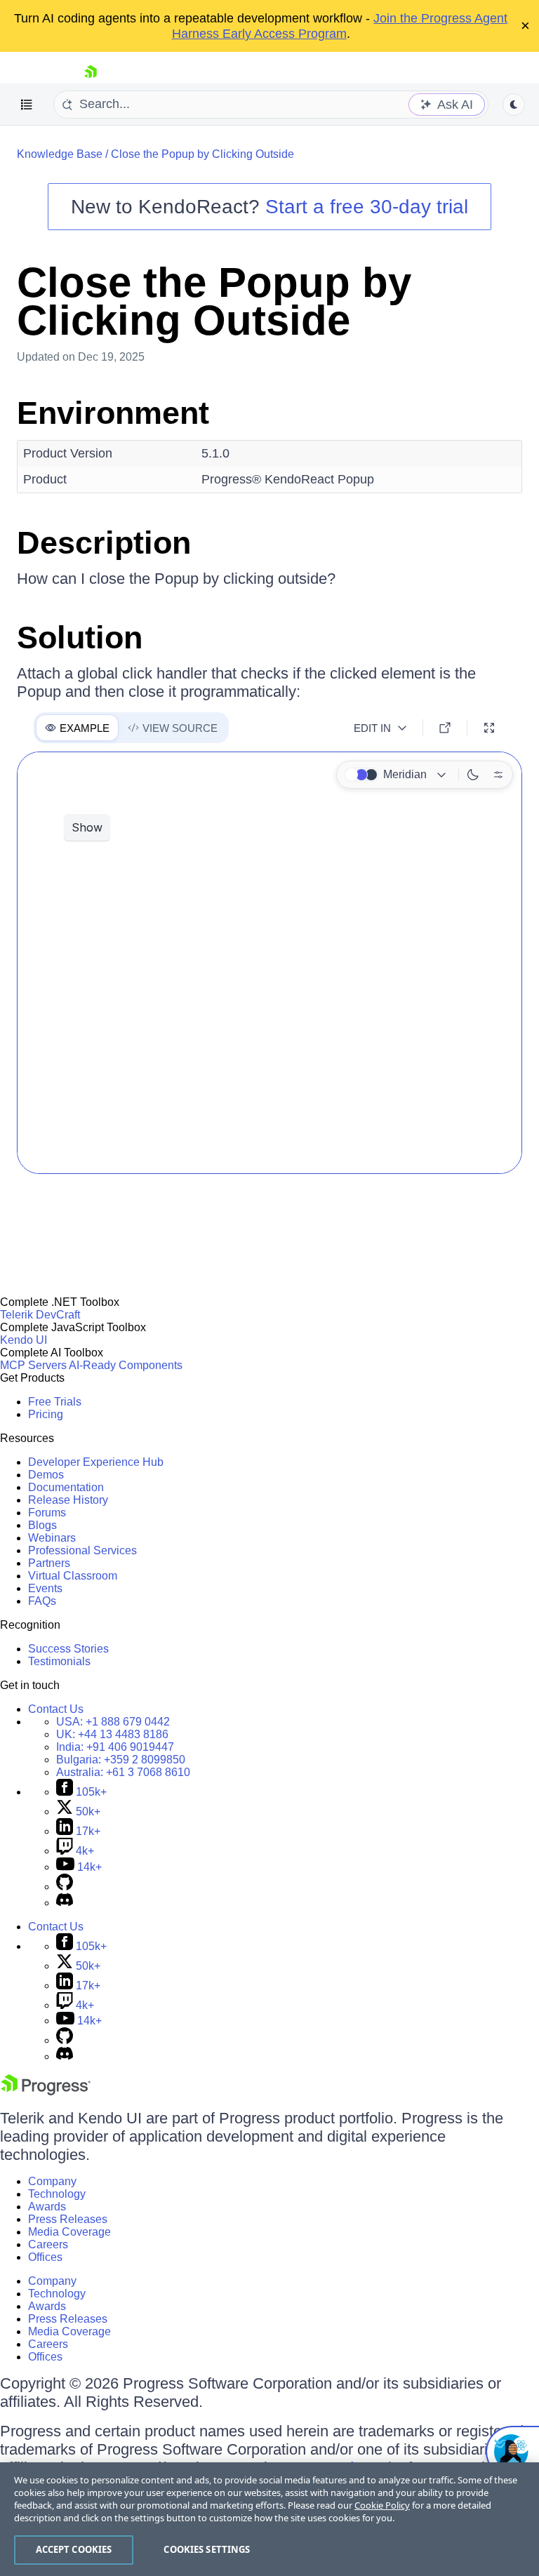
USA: (113, 1722)
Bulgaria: (121, 1760)
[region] (269, 2519)
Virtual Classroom (73, 1576)
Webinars (52, 1538)
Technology (57, 2194)
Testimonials (59, 1661)
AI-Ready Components (126, 1365)
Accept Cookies (74, 2549)
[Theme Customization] (498, 775)
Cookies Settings (207, 2549)
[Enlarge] (489, 728)
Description (104, 543)
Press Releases (68, 2219)
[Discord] (65, 1903)
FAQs (42, 1601)
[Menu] (27, 105)
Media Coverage (69, 2232)
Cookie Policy (382, 2505)
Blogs (42, 1525)
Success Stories (68, 1649)
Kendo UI (24, 1340)
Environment (113, 413)
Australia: (123, 1772)
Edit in (372, 728)
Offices (45, 2257)
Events (45, 1588)
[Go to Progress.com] (46, 2091)
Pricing (46, 1414)
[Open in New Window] (445, 728)
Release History (68, 1500)
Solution (80, 638)
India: (115, 1747)
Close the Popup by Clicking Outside (202, 154)
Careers (48, 2244)
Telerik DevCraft (40, 1315)
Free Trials (55, 1402)
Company (52, 2181)
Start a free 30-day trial (367, 207)
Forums (47, 1513)
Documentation (66, 1487)
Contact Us (56, 1709)
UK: (112, 1734)
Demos (46, 1475)
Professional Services (82, 1550)
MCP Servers (33, 1365)
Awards (47, 2207)
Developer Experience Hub (96, 1462)
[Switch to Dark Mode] (473, 775)
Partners (49, 1563)
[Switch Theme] (514, 105)
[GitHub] (65, 1887)
